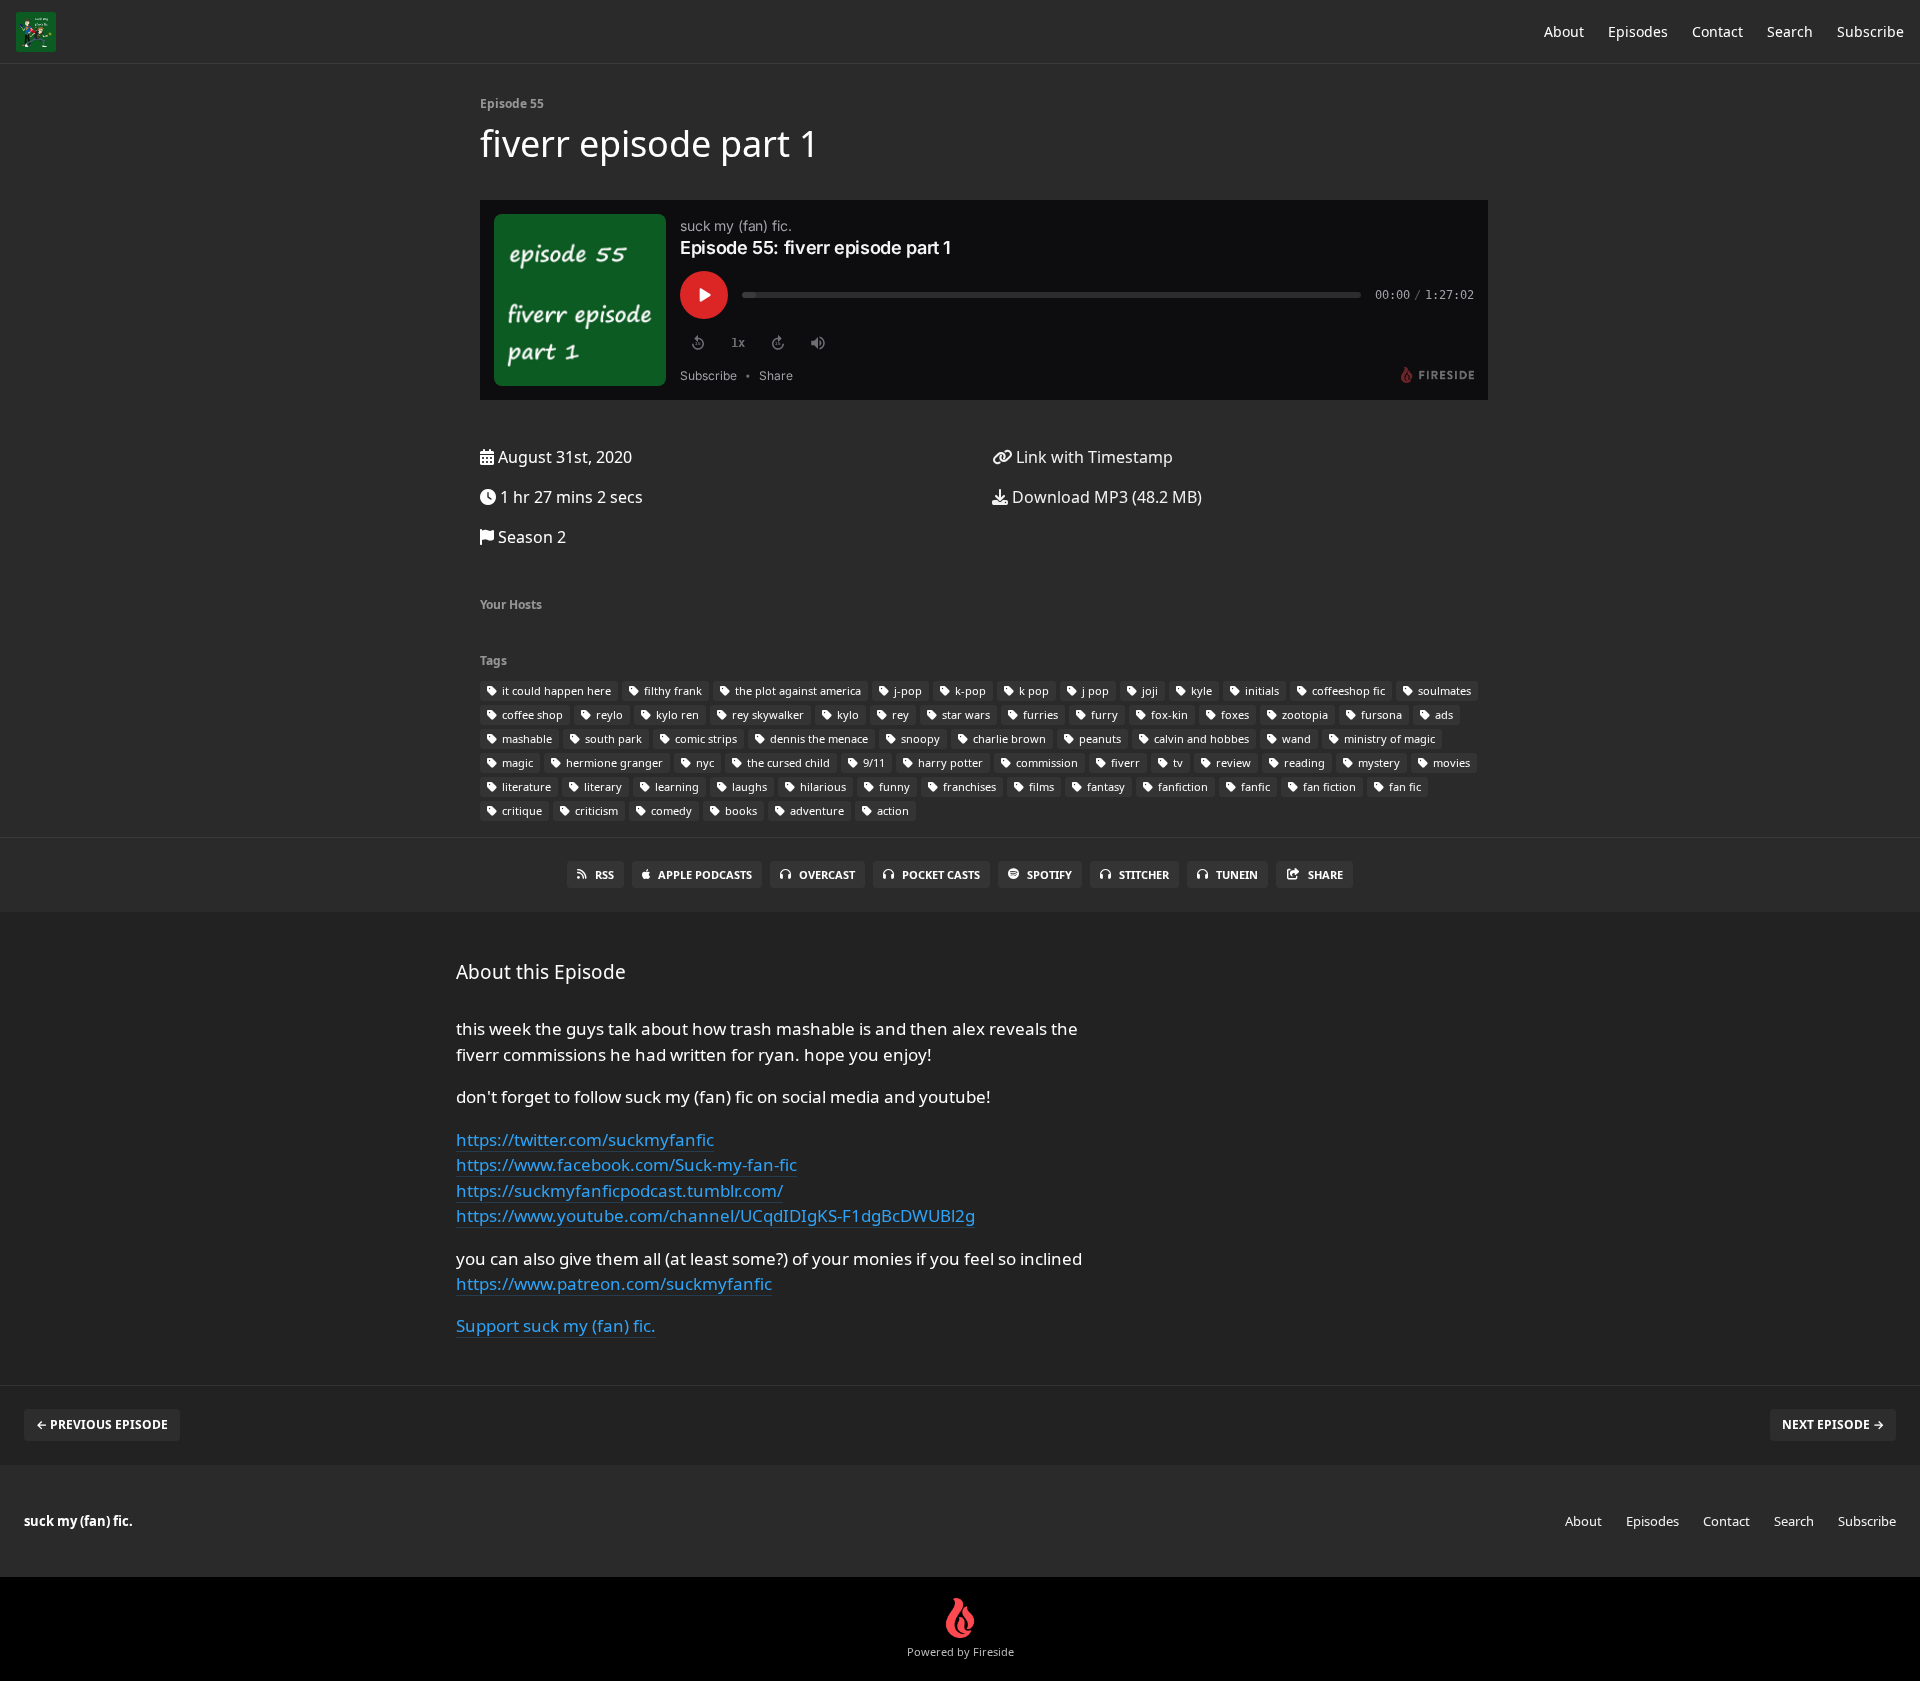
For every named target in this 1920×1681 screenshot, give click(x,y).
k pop (1032, 690)
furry (1103, 714)
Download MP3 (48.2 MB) (1105, 497)
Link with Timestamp (1092, 457)
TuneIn (1237, 874)
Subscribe (1870, 31)
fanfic (1254, 786)
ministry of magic (1388, 738)
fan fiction (1328, 786)
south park (612, 738)
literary (601, 786)
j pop (1094, 690)
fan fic (1403, 786)
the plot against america (796, 690)
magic (516, 762)
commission (1045, 762)
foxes (1233, 714)
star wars (964, 714)
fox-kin (1168, 714)
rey (899, 714)
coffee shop (531, 714)
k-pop (969, 690)
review (1232, 762)
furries (1039, 714)
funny (893, 786)
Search (1790, 31)
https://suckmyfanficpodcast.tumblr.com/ (619, 1190)
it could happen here (555, 690)
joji (1148, 690)
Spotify (1049, 874)
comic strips (704, 738)
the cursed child (787, 762)
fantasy (1104, 786)
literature (525, 786)
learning (675, 786)
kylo (846, 714)
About (1564, 31)
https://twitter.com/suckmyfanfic (585, 1139)
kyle (1200, 690)
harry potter (949, 762)
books (739, 810)
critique (520, 810)
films (1040, 786)
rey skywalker (766, 714)
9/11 (872, 762)
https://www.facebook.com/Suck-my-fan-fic (626, 1164)
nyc (703, 762)
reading (1303, 762)
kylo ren (676, 714)
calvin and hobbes (1200, 738)
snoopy (919, 738)
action (891, 810)
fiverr (1124, 762)
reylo (608, 714)
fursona (1380, 714)
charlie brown (1008, 738)
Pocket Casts (941, 874)
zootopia (1303, 714)
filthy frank (671, 690)
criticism (595, 810)
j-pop (906, 690)
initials (1260, 690)
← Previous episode (102, 1424)
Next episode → (1833, 1424)
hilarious (821, 786)
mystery (1377, 762)
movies (1450, 762)
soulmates (1443, 690)
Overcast (827, 874)
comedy (670, 810)
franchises (968, 786)
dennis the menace (817, 738)
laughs (748, 786)
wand (1295, 738)
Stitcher (1144, 874)
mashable (525, 738)
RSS (604, 874)
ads (1442, 714)
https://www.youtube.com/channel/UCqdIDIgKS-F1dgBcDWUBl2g (715, 1215)
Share (1325, 874)
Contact (1717, 31)
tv (1176, 762)
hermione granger (613, 762)
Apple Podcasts (705, 874)
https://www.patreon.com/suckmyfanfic (614, 1283)
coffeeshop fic (1347, 690)
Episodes (1638, 31)
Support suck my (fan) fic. (556, 1325)
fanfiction (1181, 786)
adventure (815, 810)
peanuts (1098, 738)
